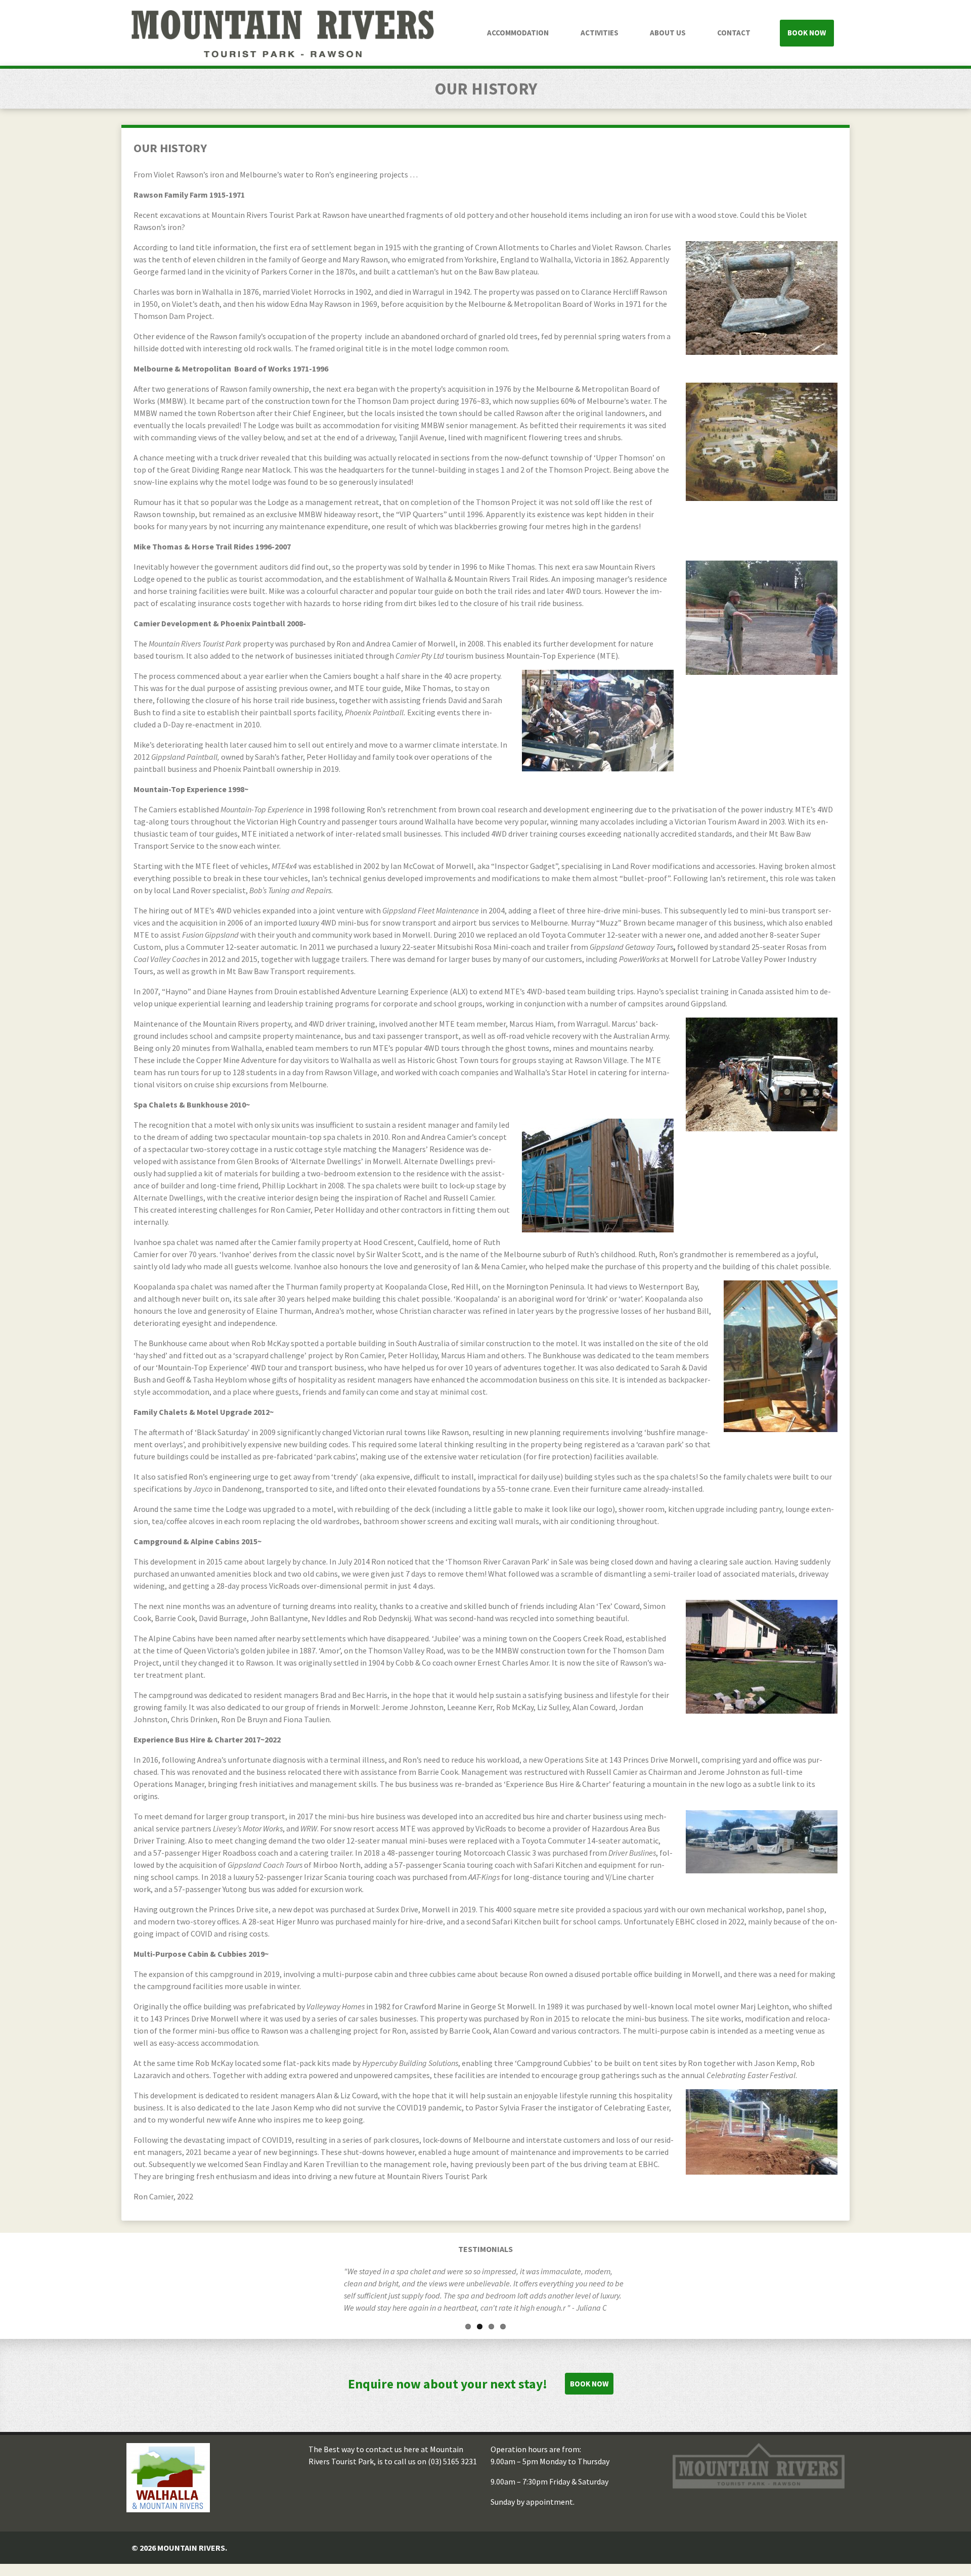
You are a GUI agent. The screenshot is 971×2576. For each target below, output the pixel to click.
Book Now (807, 33)
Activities (600, 33)
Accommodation (518, 33)
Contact (734, 33)
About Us (668, 33)
